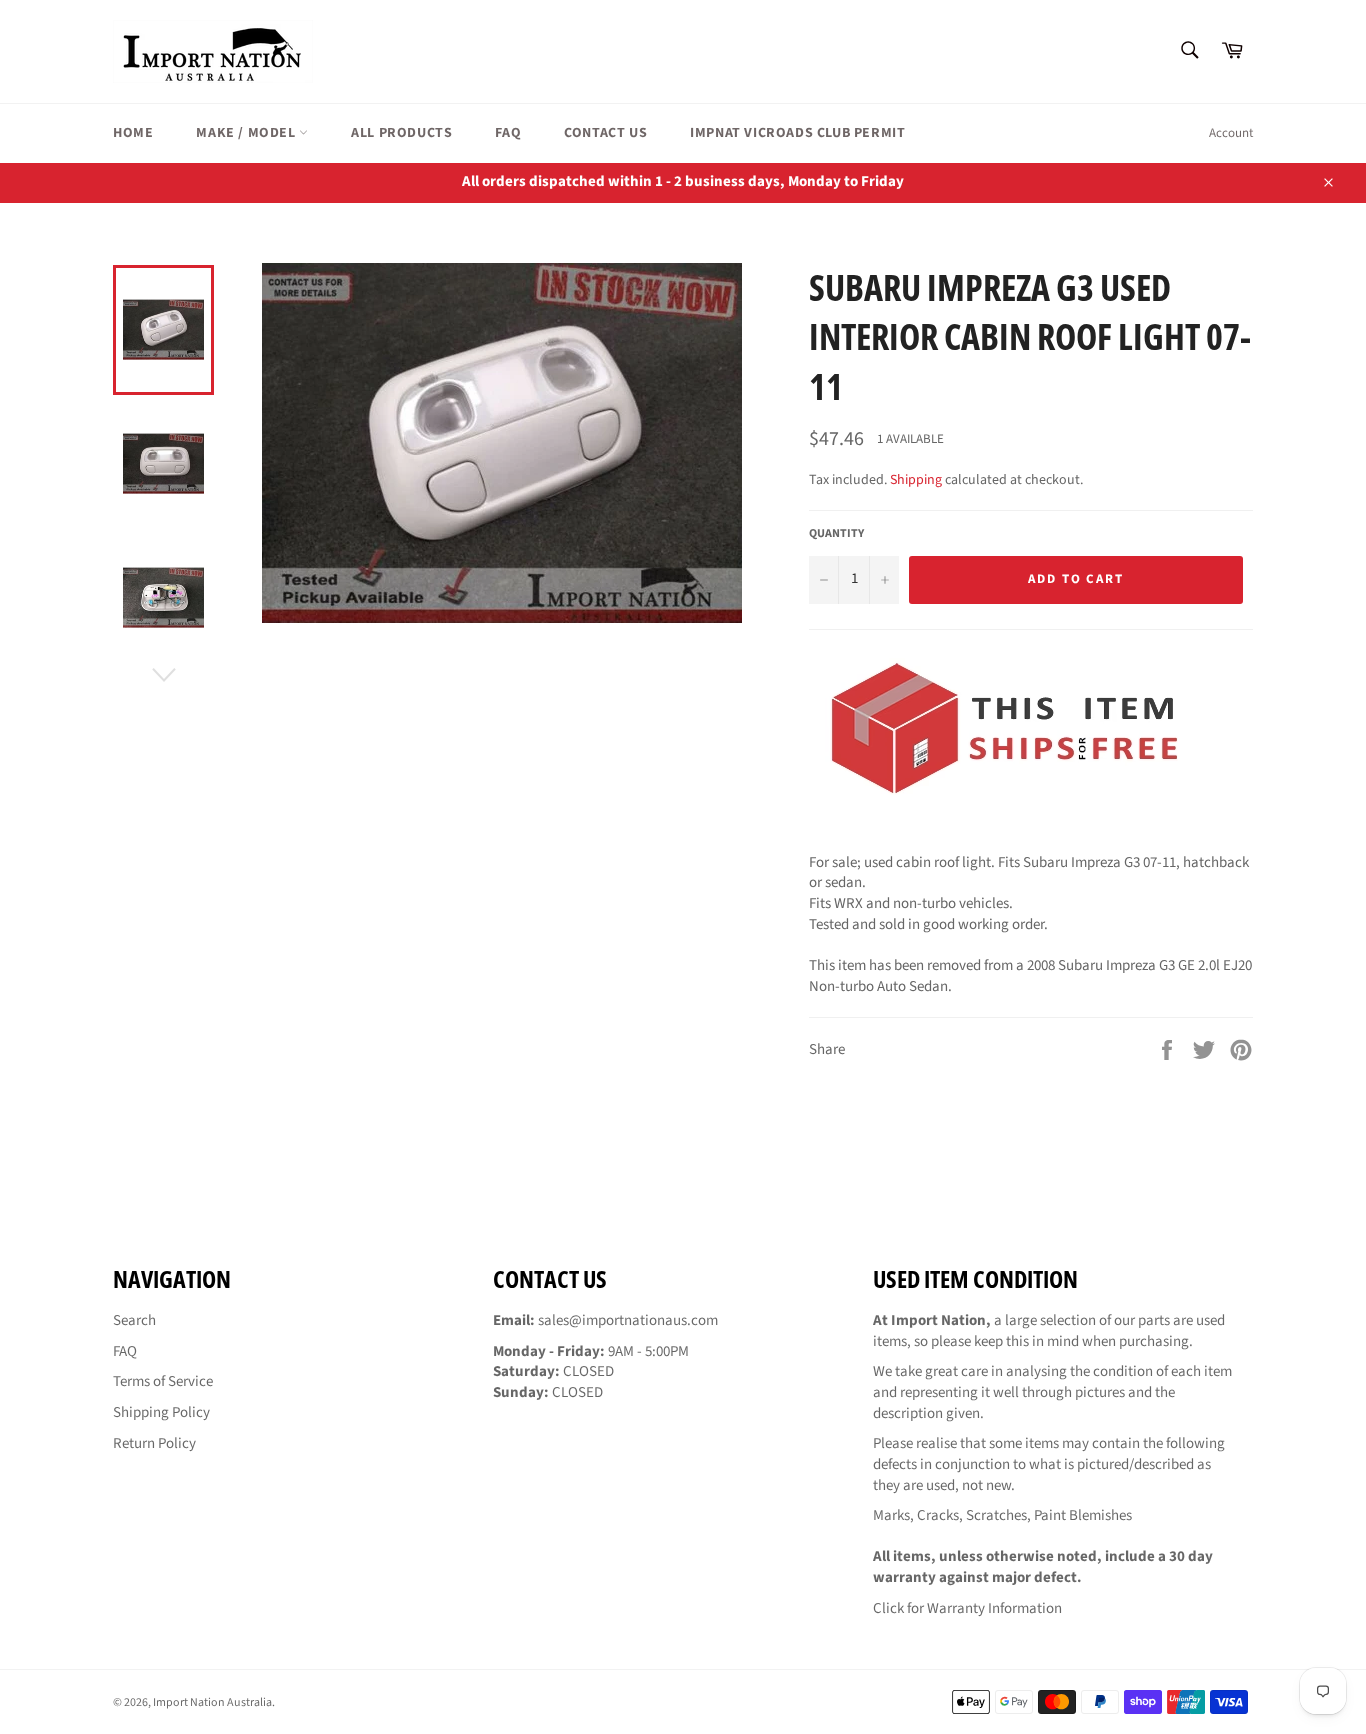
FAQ (508, 133)
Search (134, 1320)
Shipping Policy (161, 1412)
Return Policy (154, 1443)
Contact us (605, 133)
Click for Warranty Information (967, 1608)
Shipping (916, 480)
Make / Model (247, 133)
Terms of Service (163, 1381)
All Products (401, 133)
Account (1231, 133)
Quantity (836, 534)
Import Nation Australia (212, 1702)
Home (133, 133)
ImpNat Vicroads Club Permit (797, 133)
